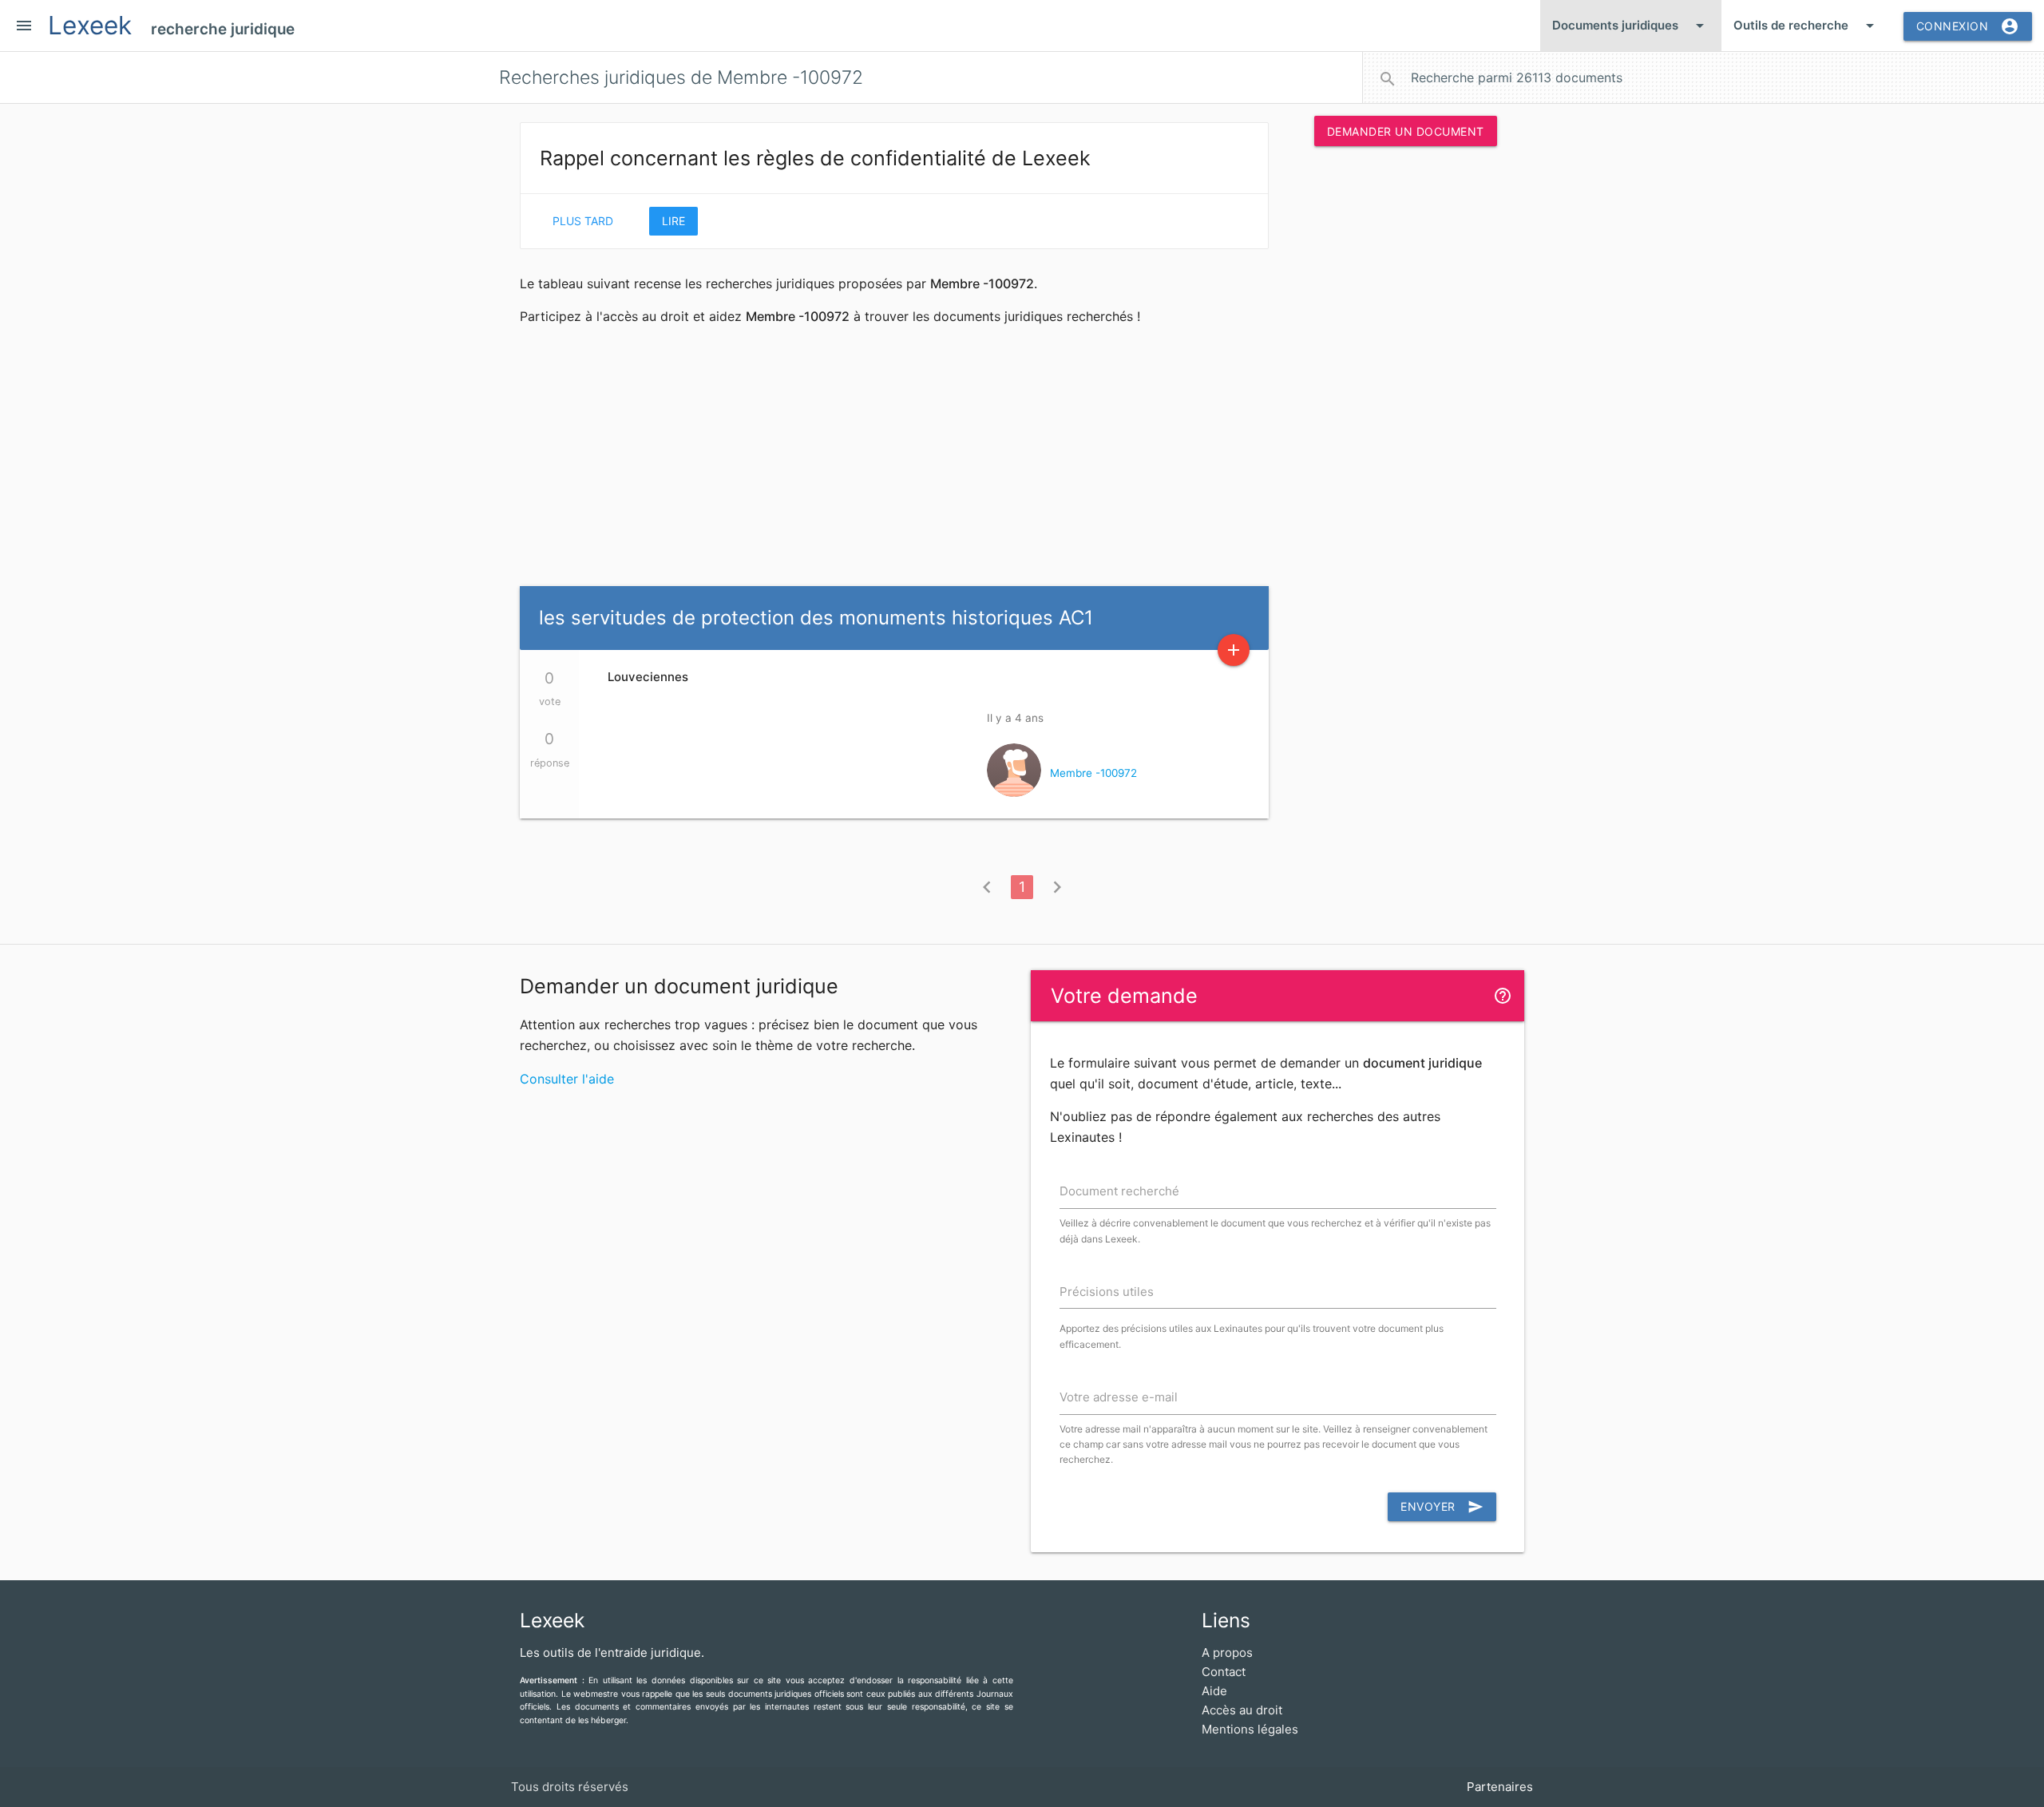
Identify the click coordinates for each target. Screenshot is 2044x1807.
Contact (1224, 1672)
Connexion (1968, 26)
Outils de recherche (1806, 26)
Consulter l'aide (567, 1079)
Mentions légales (1250, 1729)
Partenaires (1500, 1787)
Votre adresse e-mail (1119, 1397)
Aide (1214, 1691)
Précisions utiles (1107, 1292)
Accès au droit (1242, 1710)
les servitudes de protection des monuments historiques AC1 (816, 618)
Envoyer (1442, 1507)
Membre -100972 (1093, 773)
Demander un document (1406, 131)
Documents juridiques (1631, 26)
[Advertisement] (1405, 402)
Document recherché (1119, 1191)
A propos (1227, 1652)
